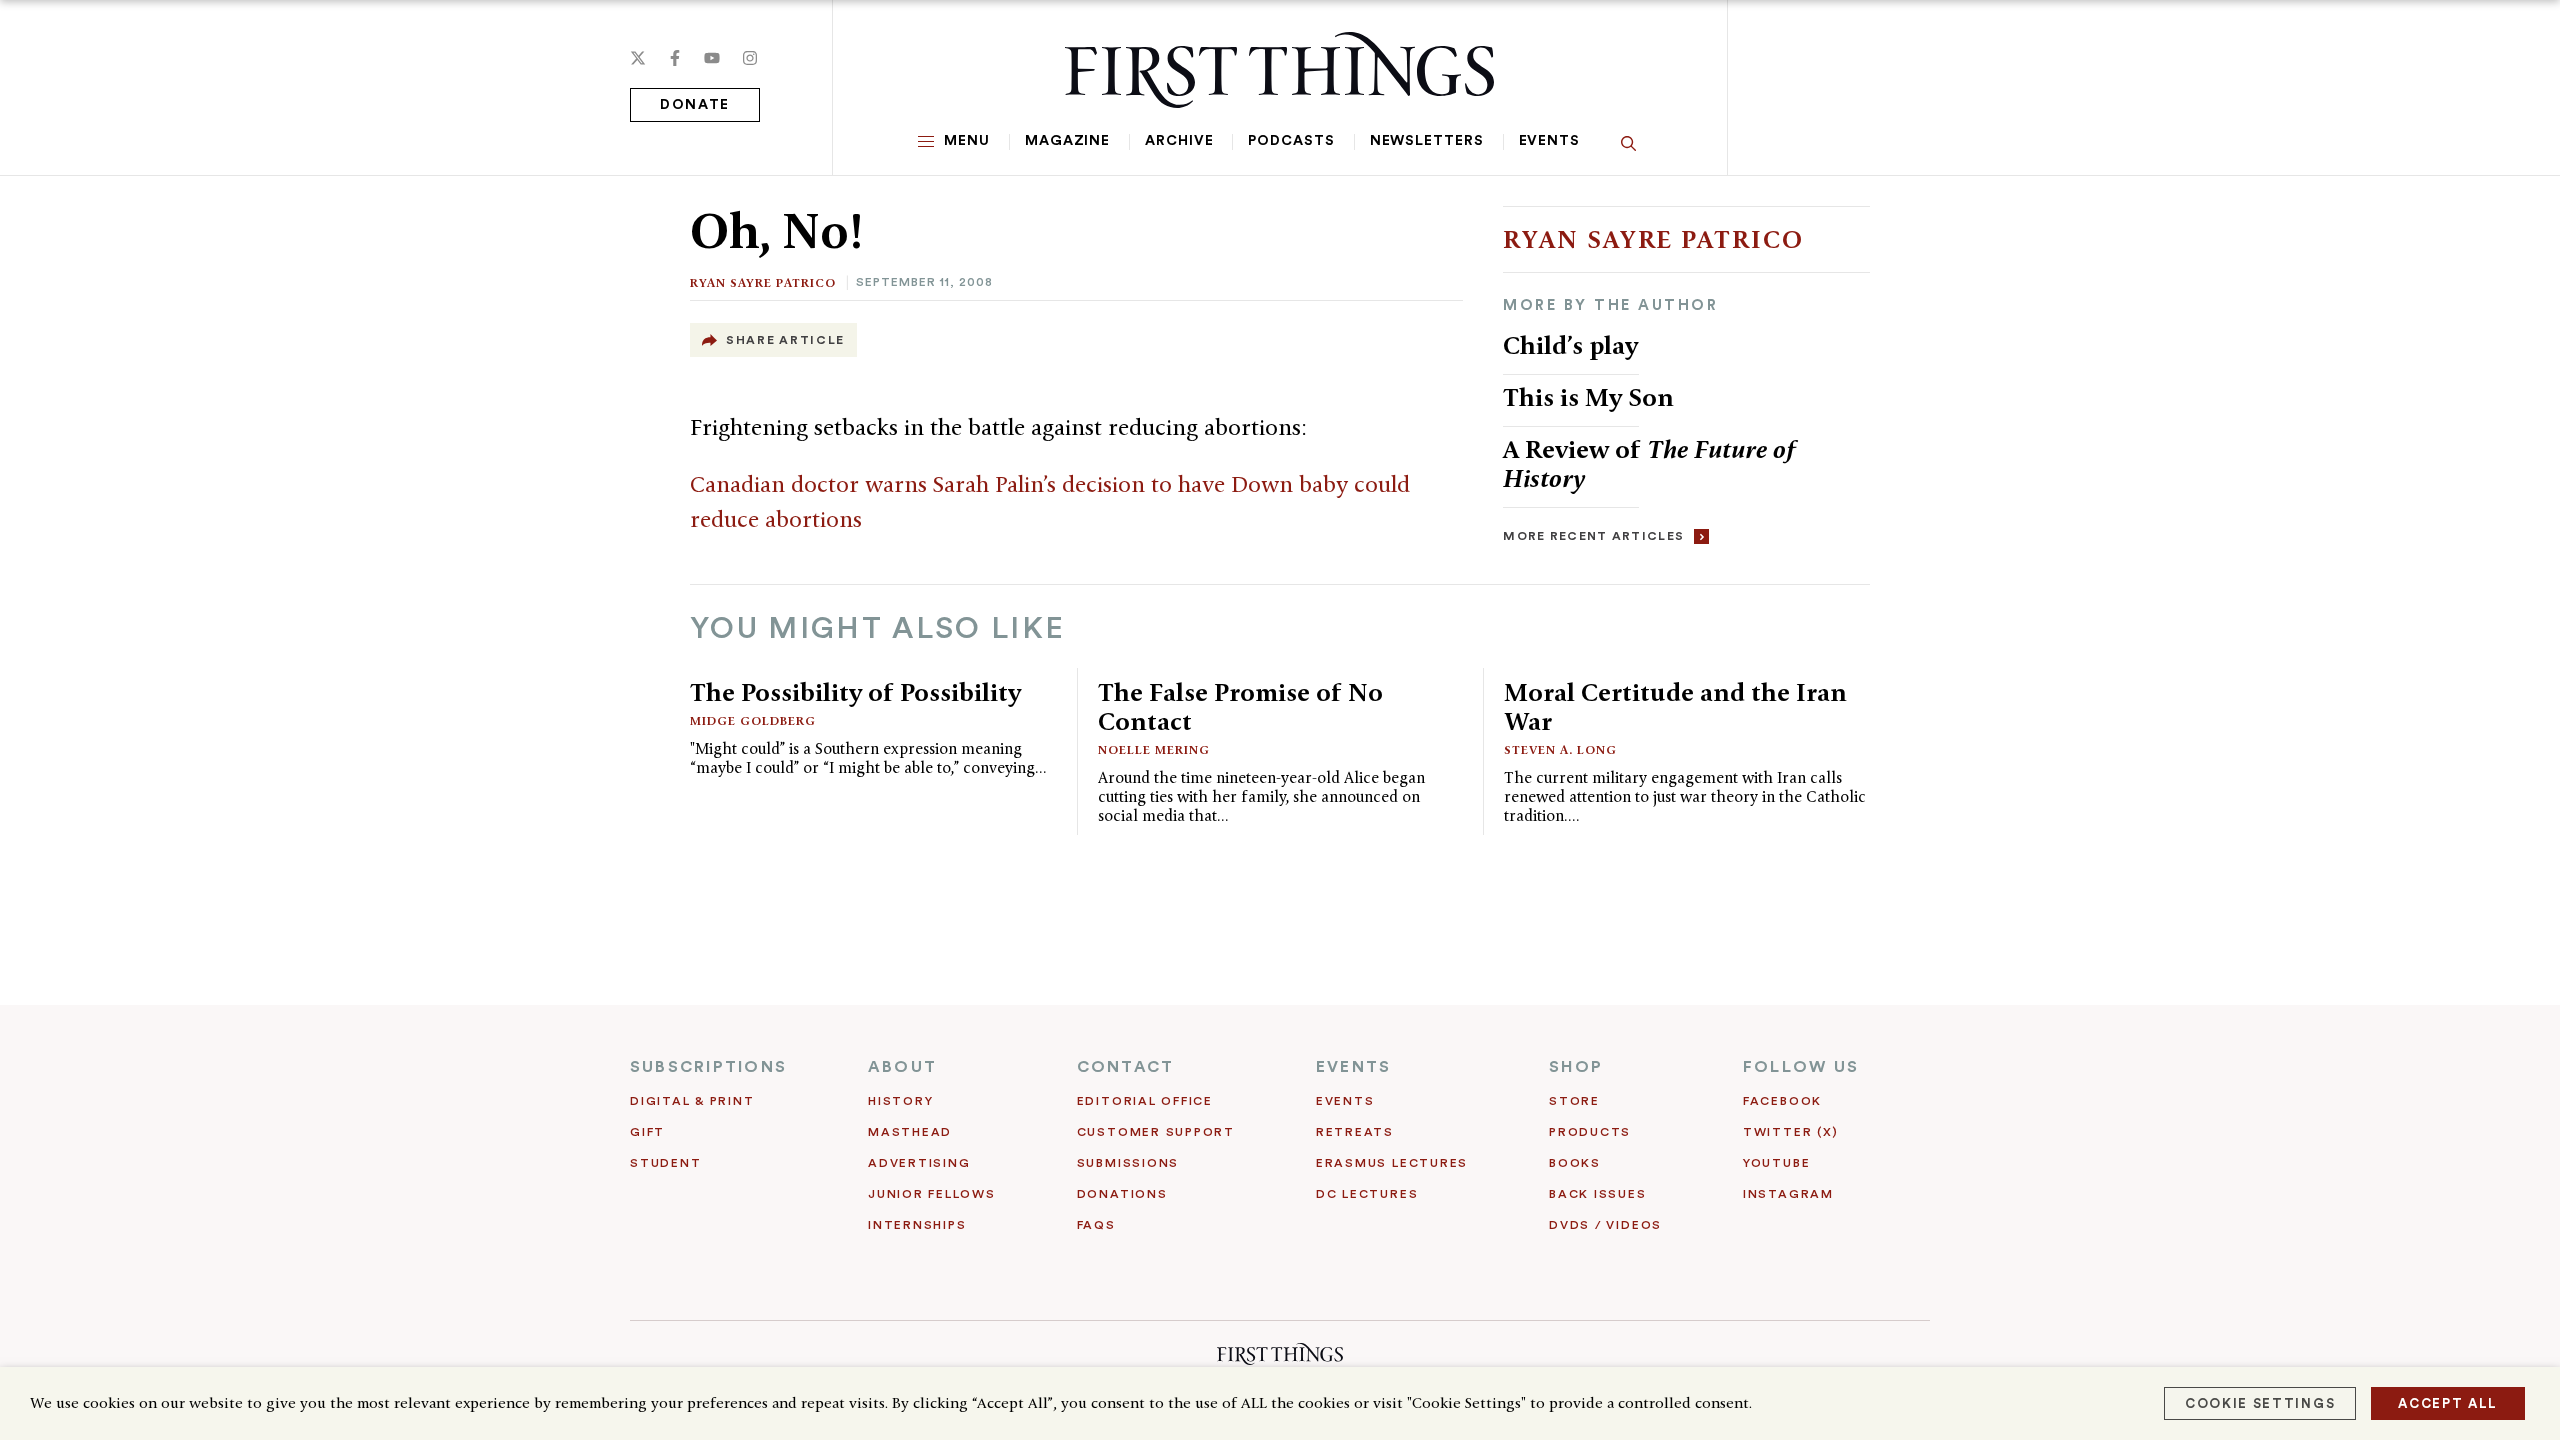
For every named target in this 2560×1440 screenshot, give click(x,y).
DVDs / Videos (1605, 1225)
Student (665, 1163)
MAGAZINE (1067, 141)
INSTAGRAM (1788, 1194)
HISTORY (900, 1101)
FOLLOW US (1801, 1067)
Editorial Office (1145, 1101)
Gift (647, 1132)
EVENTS (1353, 1067)
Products (1590, 1132)
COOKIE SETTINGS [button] (2260, 1403)
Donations (1122, 1194)
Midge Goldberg (753, 720)
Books (1575, 1163)
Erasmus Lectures (1392, 1163)
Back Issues (1597, 1194)
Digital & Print (692, 1101)
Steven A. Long (1560, 749)
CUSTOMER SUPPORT (1156, 1132)
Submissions (1128, 1163)
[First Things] (1279, 70)
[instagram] (750, 58)
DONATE (695, 105)
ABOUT (902, 1067)
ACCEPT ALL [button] (2448, 1403)
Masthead (910, 1132)
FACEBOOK (1782, 1101)
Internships (917, 1225)
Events (1549, 141)
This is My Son (1588, 397)
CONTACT (1126, 1067)
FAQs (1096, 1225)
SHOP (1576, 1067)
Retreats (1355, 1132)
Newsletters (1427, 141)
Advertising (919, 1163)
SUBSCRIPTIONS (708, 1067)
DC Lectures (1367, 1194)
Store (1574, 1101)
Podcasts (1291, 141)
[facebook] (675, 58)
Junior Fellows (932, 1194)
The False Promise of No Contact (1240, 706)
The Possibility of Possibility (855, 692)
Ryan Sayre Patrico (763, 282)
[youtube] (712, 58)
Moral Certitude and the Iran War (1675, 706)
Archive (1179, 141)
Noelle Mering (1154, 749)
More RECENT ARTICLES (1593, 536)
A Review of (1649, 463)
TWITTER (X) (1790, 1132)
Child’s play (1570, 345)
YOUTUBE (1776, 1163)
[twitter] (638, 58)
